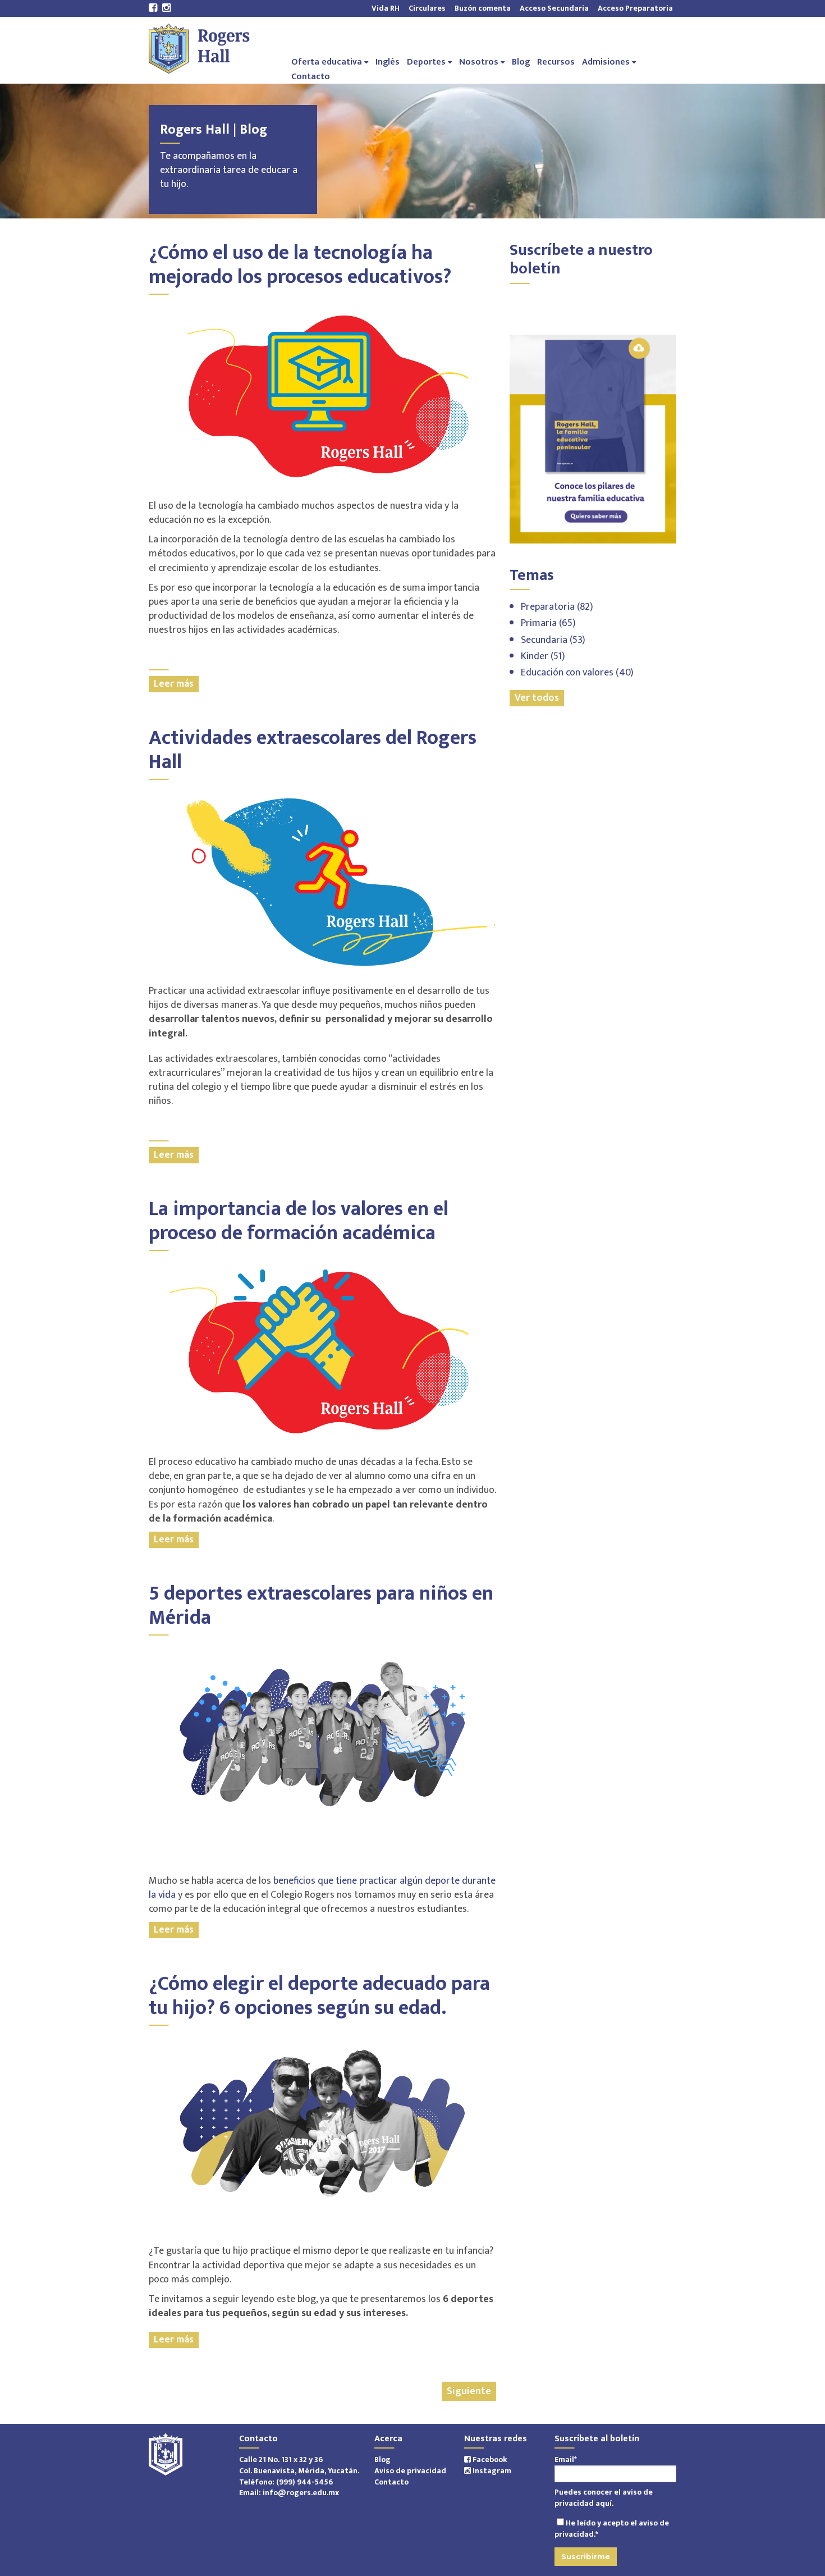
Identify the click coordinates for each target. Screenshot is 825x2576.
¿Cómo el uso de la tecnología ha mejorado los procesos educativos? (300, 265)
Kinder (543, 656)
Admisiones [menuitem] (606, 61)
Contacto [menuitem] (311, 76)
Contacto (391, 2482)
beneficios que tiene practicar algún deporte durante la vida (322, 1888)
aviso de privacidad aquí (604, 2498)
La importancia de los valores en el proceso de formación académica (299, 1221)
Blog (382, 2459)
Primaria (548, 623)
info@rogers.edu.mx (301, 2493)
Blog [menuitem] (521, 61)
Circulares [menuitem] (427, 8)
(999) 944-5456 (304, 2482)
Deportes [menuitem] (426, 61)
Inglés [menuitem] (388, 61)
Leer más (174, 684)
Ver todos (537, 698)
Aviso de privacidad (410, 2471)
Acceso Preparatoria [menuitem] (633, 8)
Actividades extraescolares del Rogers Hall (313, 750)
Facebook (489, 2459)
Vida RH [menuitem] (386, 8)
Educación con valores (577, 673)
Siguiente (469, 2391)
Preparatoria (557, 607)
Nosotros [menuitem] (479, 61)
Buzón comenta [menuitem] (483, 8)
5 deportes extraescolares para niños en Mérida (321, 1606)
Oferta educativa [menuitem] (327, 61)
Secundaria (553, 640)
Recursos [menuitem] (556, 61)
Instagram (491, 2471)
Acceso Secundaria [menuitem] (554, 8)
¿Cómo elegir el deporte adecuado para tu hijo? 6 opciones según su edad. (319, 1996)
